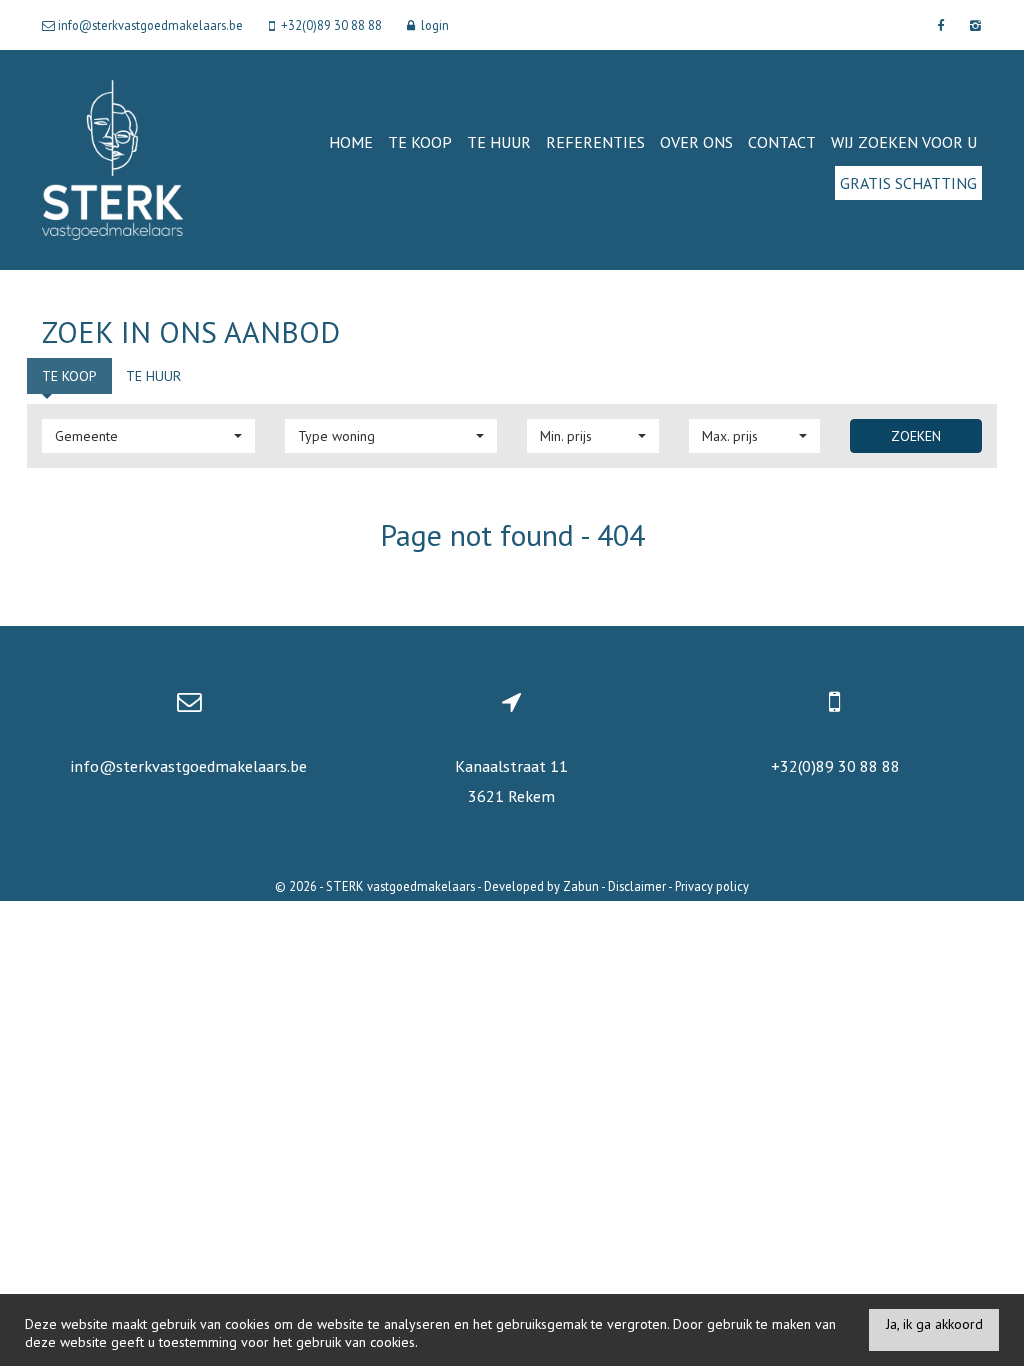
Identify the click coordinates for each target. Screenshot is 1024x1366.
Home (351, 142)
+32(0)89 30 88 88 (835, 766)
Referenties (595, 142)
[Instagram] (973, 25)
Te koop (420, 142)
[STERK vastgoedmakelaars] (112, 158)
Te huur (499, 142)
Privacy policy (712, 886)
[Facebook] (940, 25)
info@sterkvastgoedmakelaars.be (188, 766)
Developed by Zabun (541, 886)
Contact (782, 142)
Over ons (696, 142)
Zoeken (916, 436)
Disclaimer (637, 886)
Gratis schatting (908, 183)
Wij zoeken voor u (904, 142)
